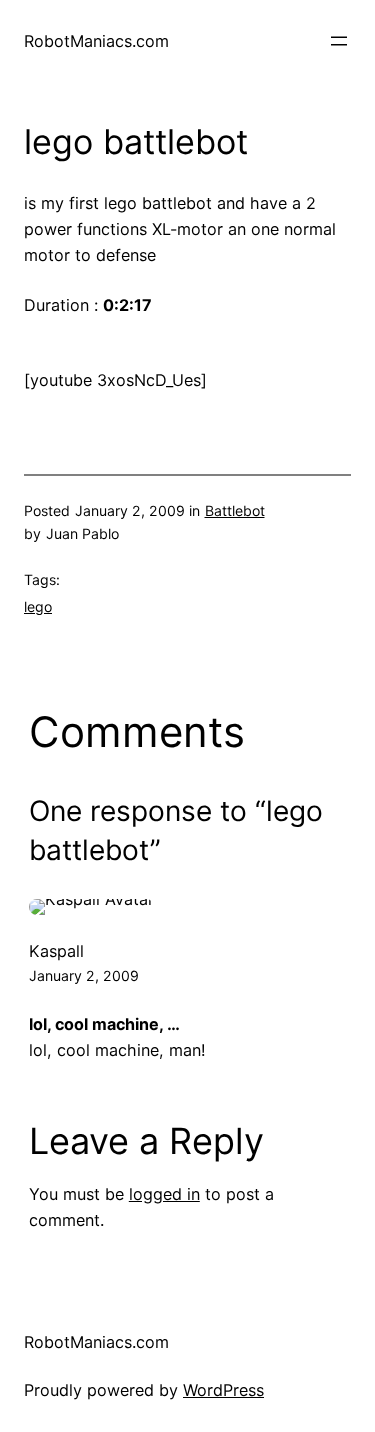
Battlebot (235, 510)
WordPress (223, 1390)
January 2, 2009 (84, 975)
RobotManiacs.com (96, 41)
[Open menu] (339, 41)
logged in (164, 1194)
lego (38, 606)
